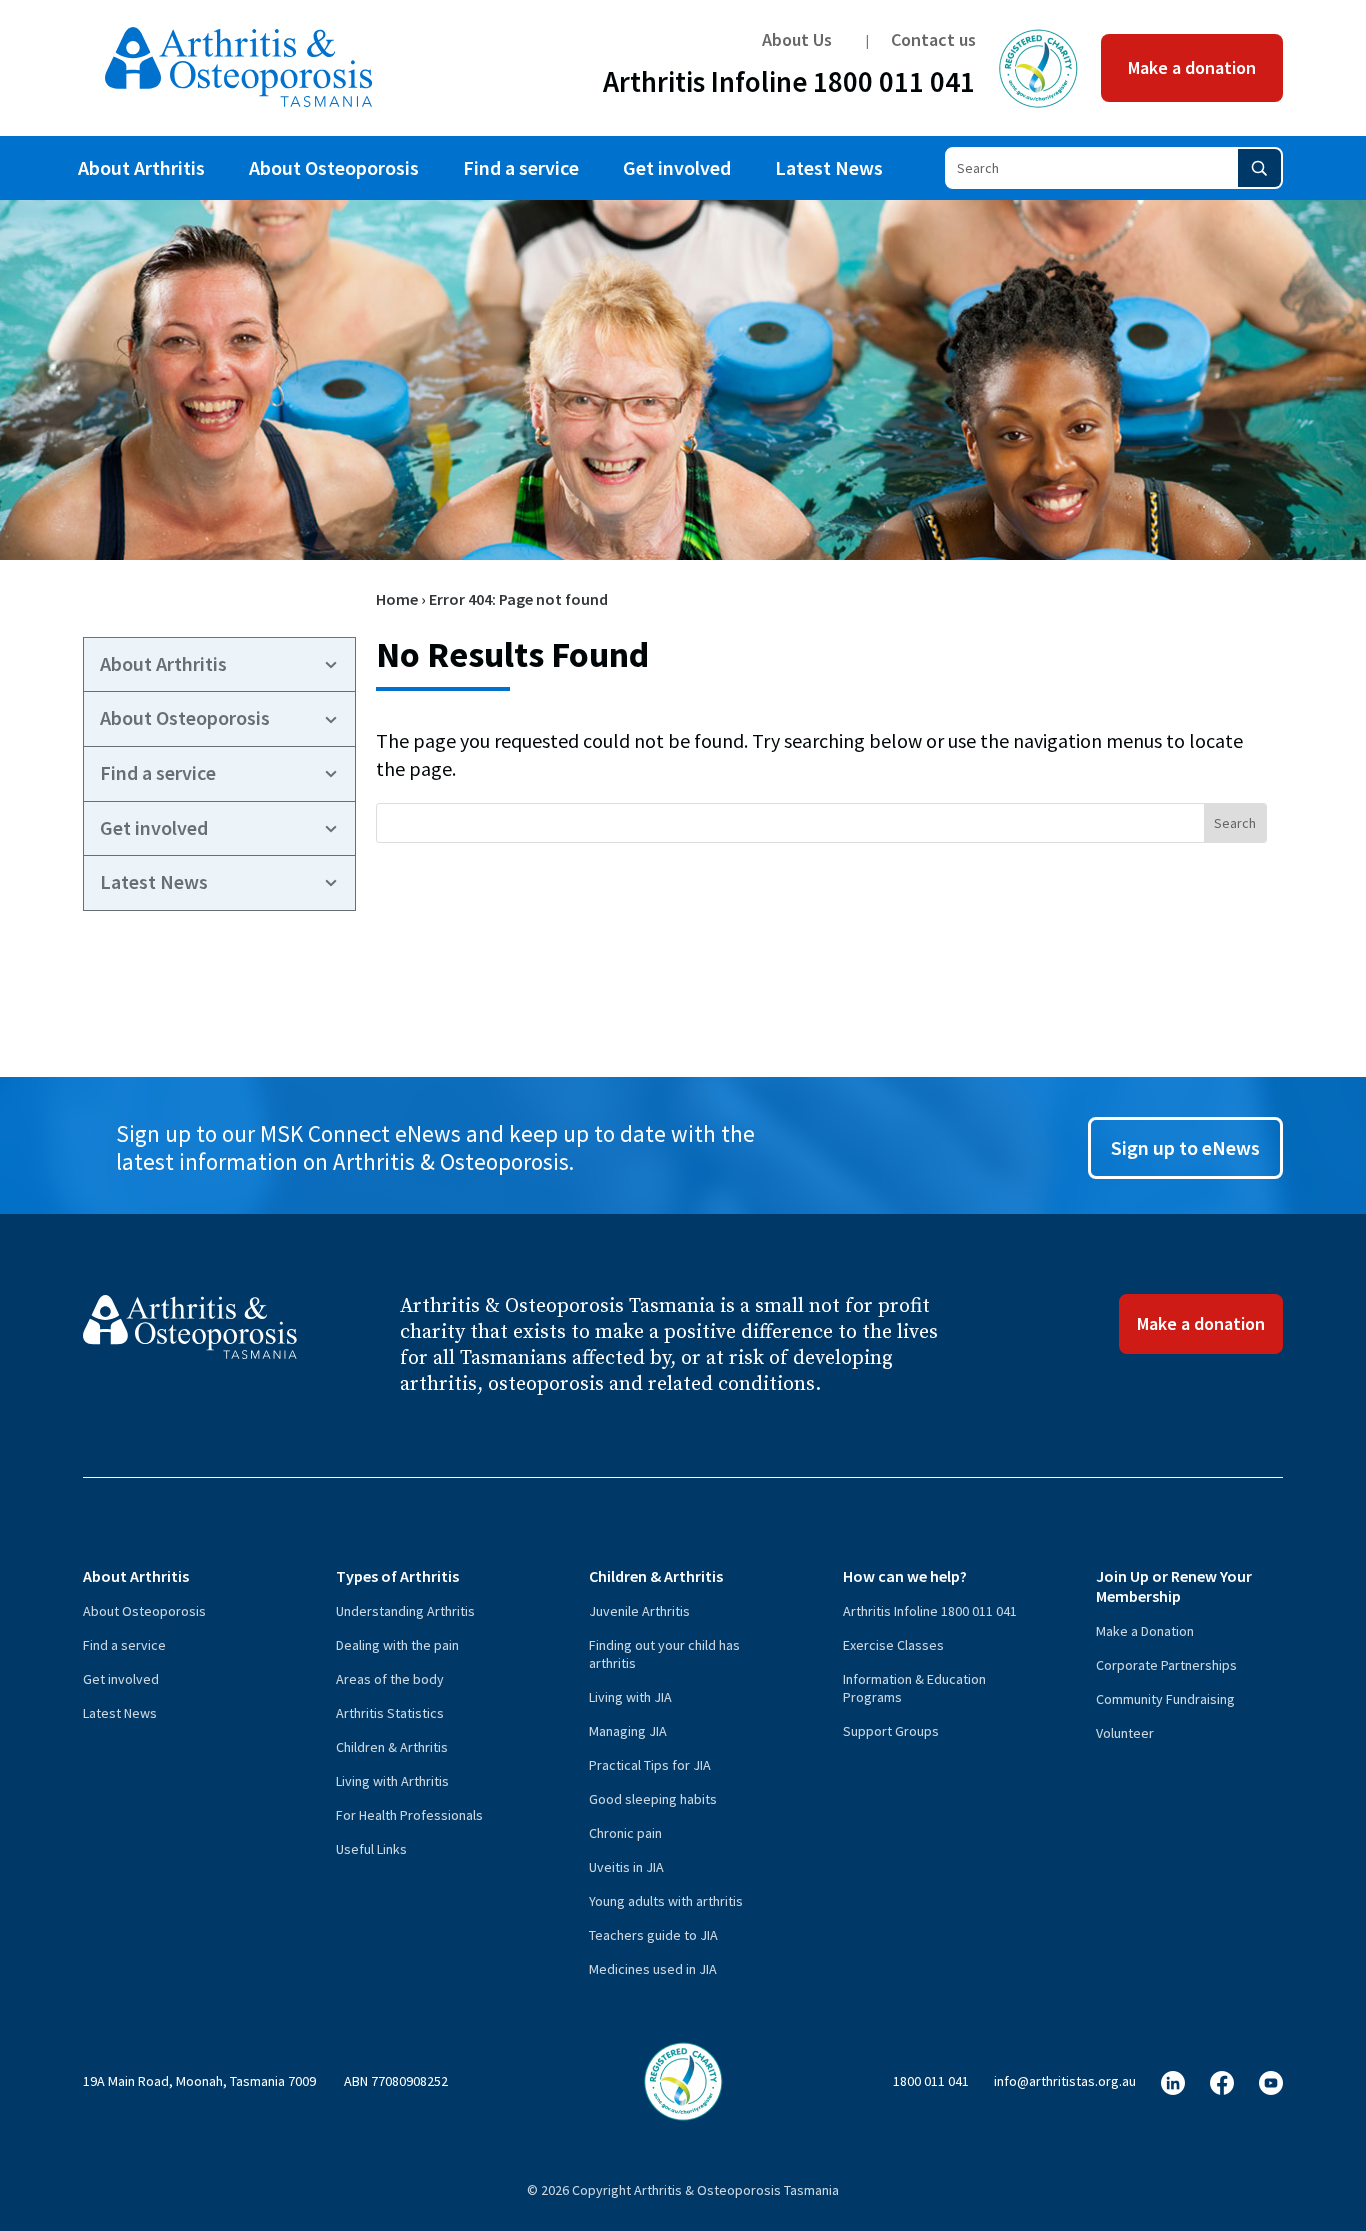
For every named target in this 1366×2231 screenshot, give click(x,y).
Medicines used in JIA (653, 1969)
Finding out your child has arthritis (664, 1654)
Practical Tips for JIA (650, 1765)
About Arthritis (141, 167)
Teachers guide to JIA (653, 1935)
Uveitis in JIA (626, 1867)
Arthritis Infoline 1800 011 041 (789, 86)
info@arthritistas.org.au (1065, 2081)
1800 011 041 (931, 2081)
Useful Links (371, 1849)
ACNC (1038, 68)
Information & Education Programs (914, 1688)
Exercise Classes (893, 1645)
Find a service (521, 167)
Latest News (829, 167)
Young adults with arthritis (666, 1901)
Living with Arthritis (392, 1781)
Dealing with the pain (397, 1645)
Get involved (677, 167)
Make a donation (1192, 67)
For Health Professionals (409, 1815)
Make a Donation (1145, 1631)
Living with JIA (630, 1697)
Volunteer (1125, 1733)
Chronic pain (625, 1833)
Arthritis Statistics (390, 1713)
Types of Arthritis (397, 1576)
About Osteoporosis (334, 167)
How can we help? (905, 1576)
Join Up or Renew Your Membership (1174, 1586)
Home (397, 599)
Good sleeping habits (653, 1799)
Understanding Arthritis (405, 1611)
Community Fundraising (1165, 1699)
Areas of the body (390, 1679)
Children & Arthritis (392, 1747)
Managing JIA (628, 1731)
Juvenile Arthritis (639, 1611)
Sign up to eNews (1185, 1147)
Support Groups (891, 1731)
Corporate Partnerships (1166, 1665)
